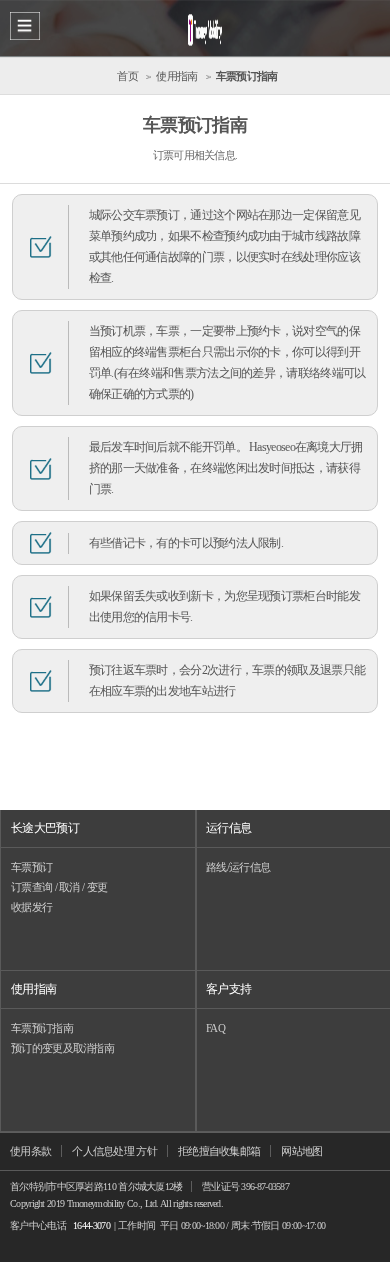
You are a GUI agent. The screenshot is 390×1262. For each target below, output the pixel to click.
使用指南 (33, 989)
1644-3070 (91, 1225)
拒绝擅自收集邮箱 (219, 1151)
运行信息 (228, 828)
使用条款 (30, 1151)
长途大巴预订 (45, 828)
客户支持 (228, 989)
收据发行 (31, 907)
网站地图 (301, 1151)
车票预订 (31, 867)
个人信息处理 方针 (114, 1151)
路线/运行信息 (238, 867)
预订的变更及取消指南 (62, 1048)
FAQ (215, 1028)
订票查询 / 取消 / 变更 (59, 887)
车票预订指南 (42, 1028)
